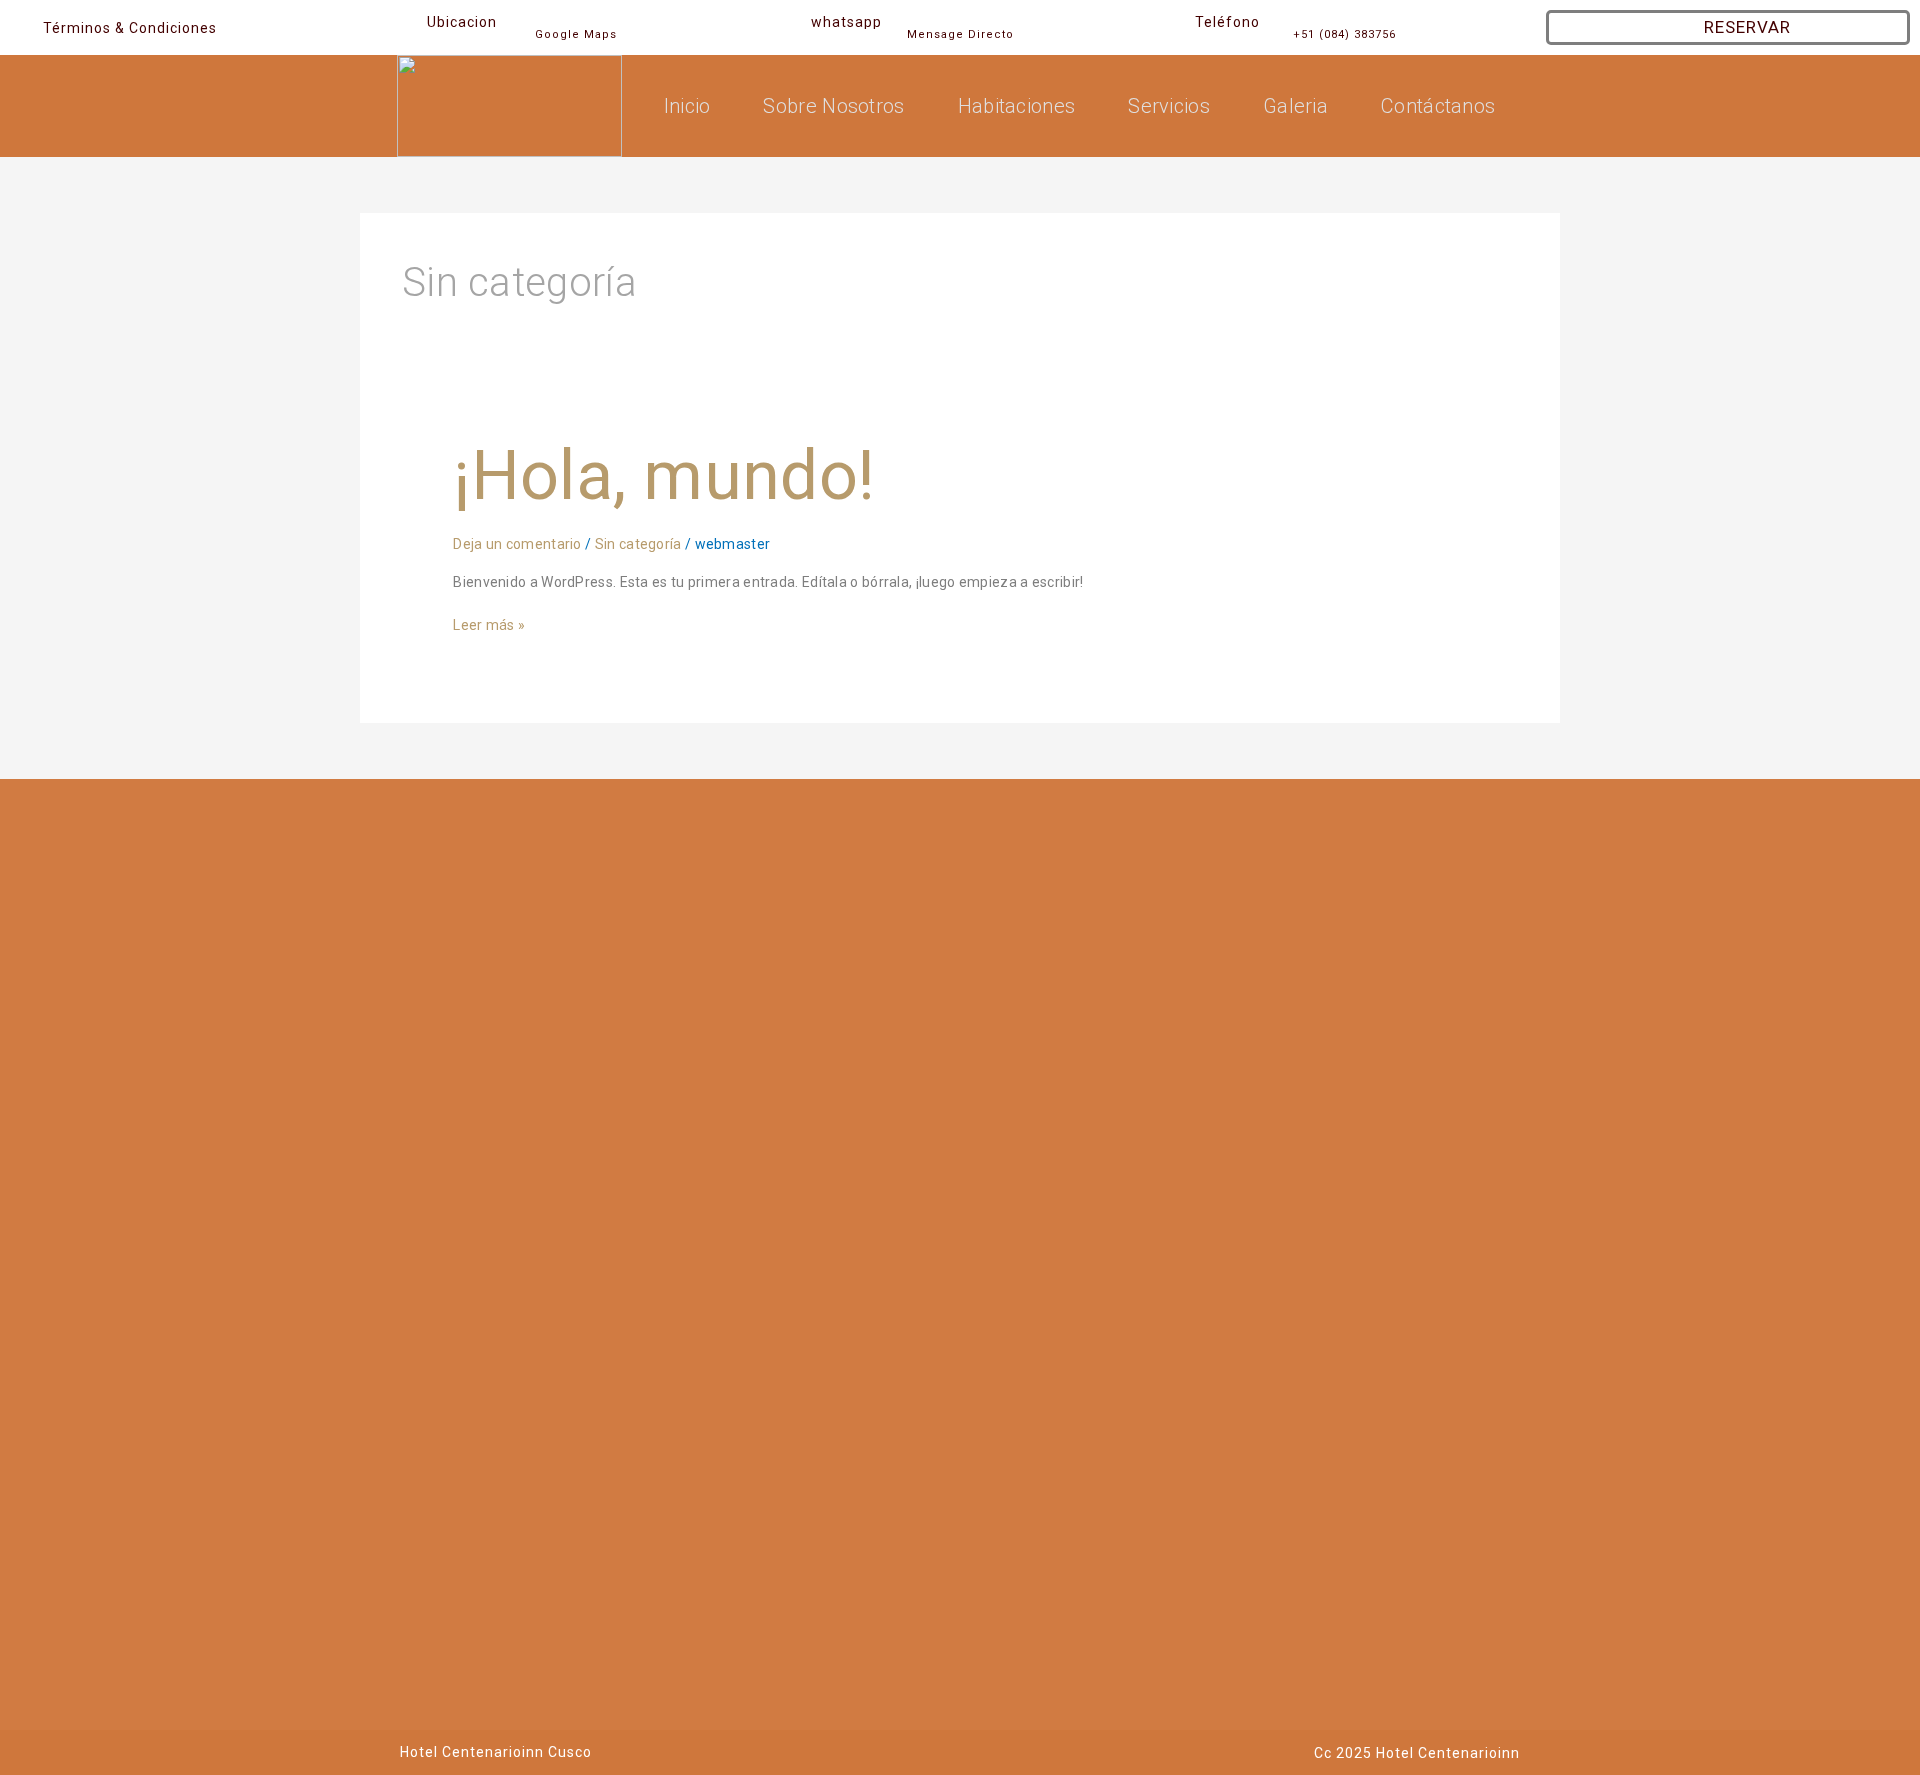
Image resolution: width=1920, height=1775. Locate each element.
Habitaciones (1017, 106)
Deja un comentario (517, 544)
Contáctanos (1438, 106)
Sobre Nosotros (833, 106)
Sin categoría (638, 544)
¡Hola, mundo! (664, 476)
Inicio (687, 106)
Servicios (1169, 106)
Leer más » (489, 623)
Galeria (1295, 106)
